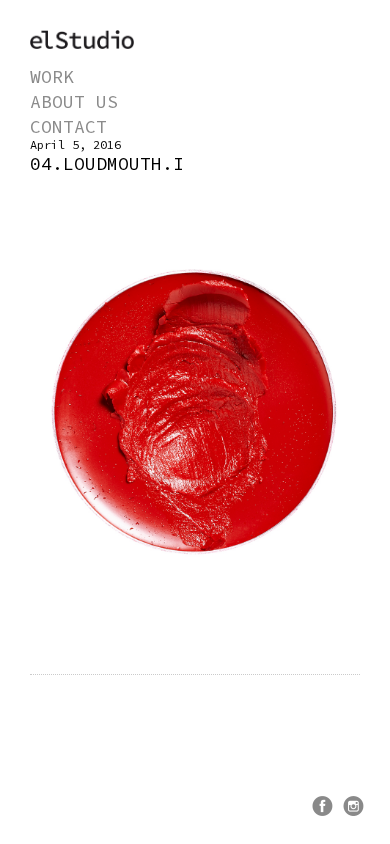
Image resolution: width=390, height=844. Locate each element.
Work (52, 76)
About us (74, 101)
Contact (68, 126)
